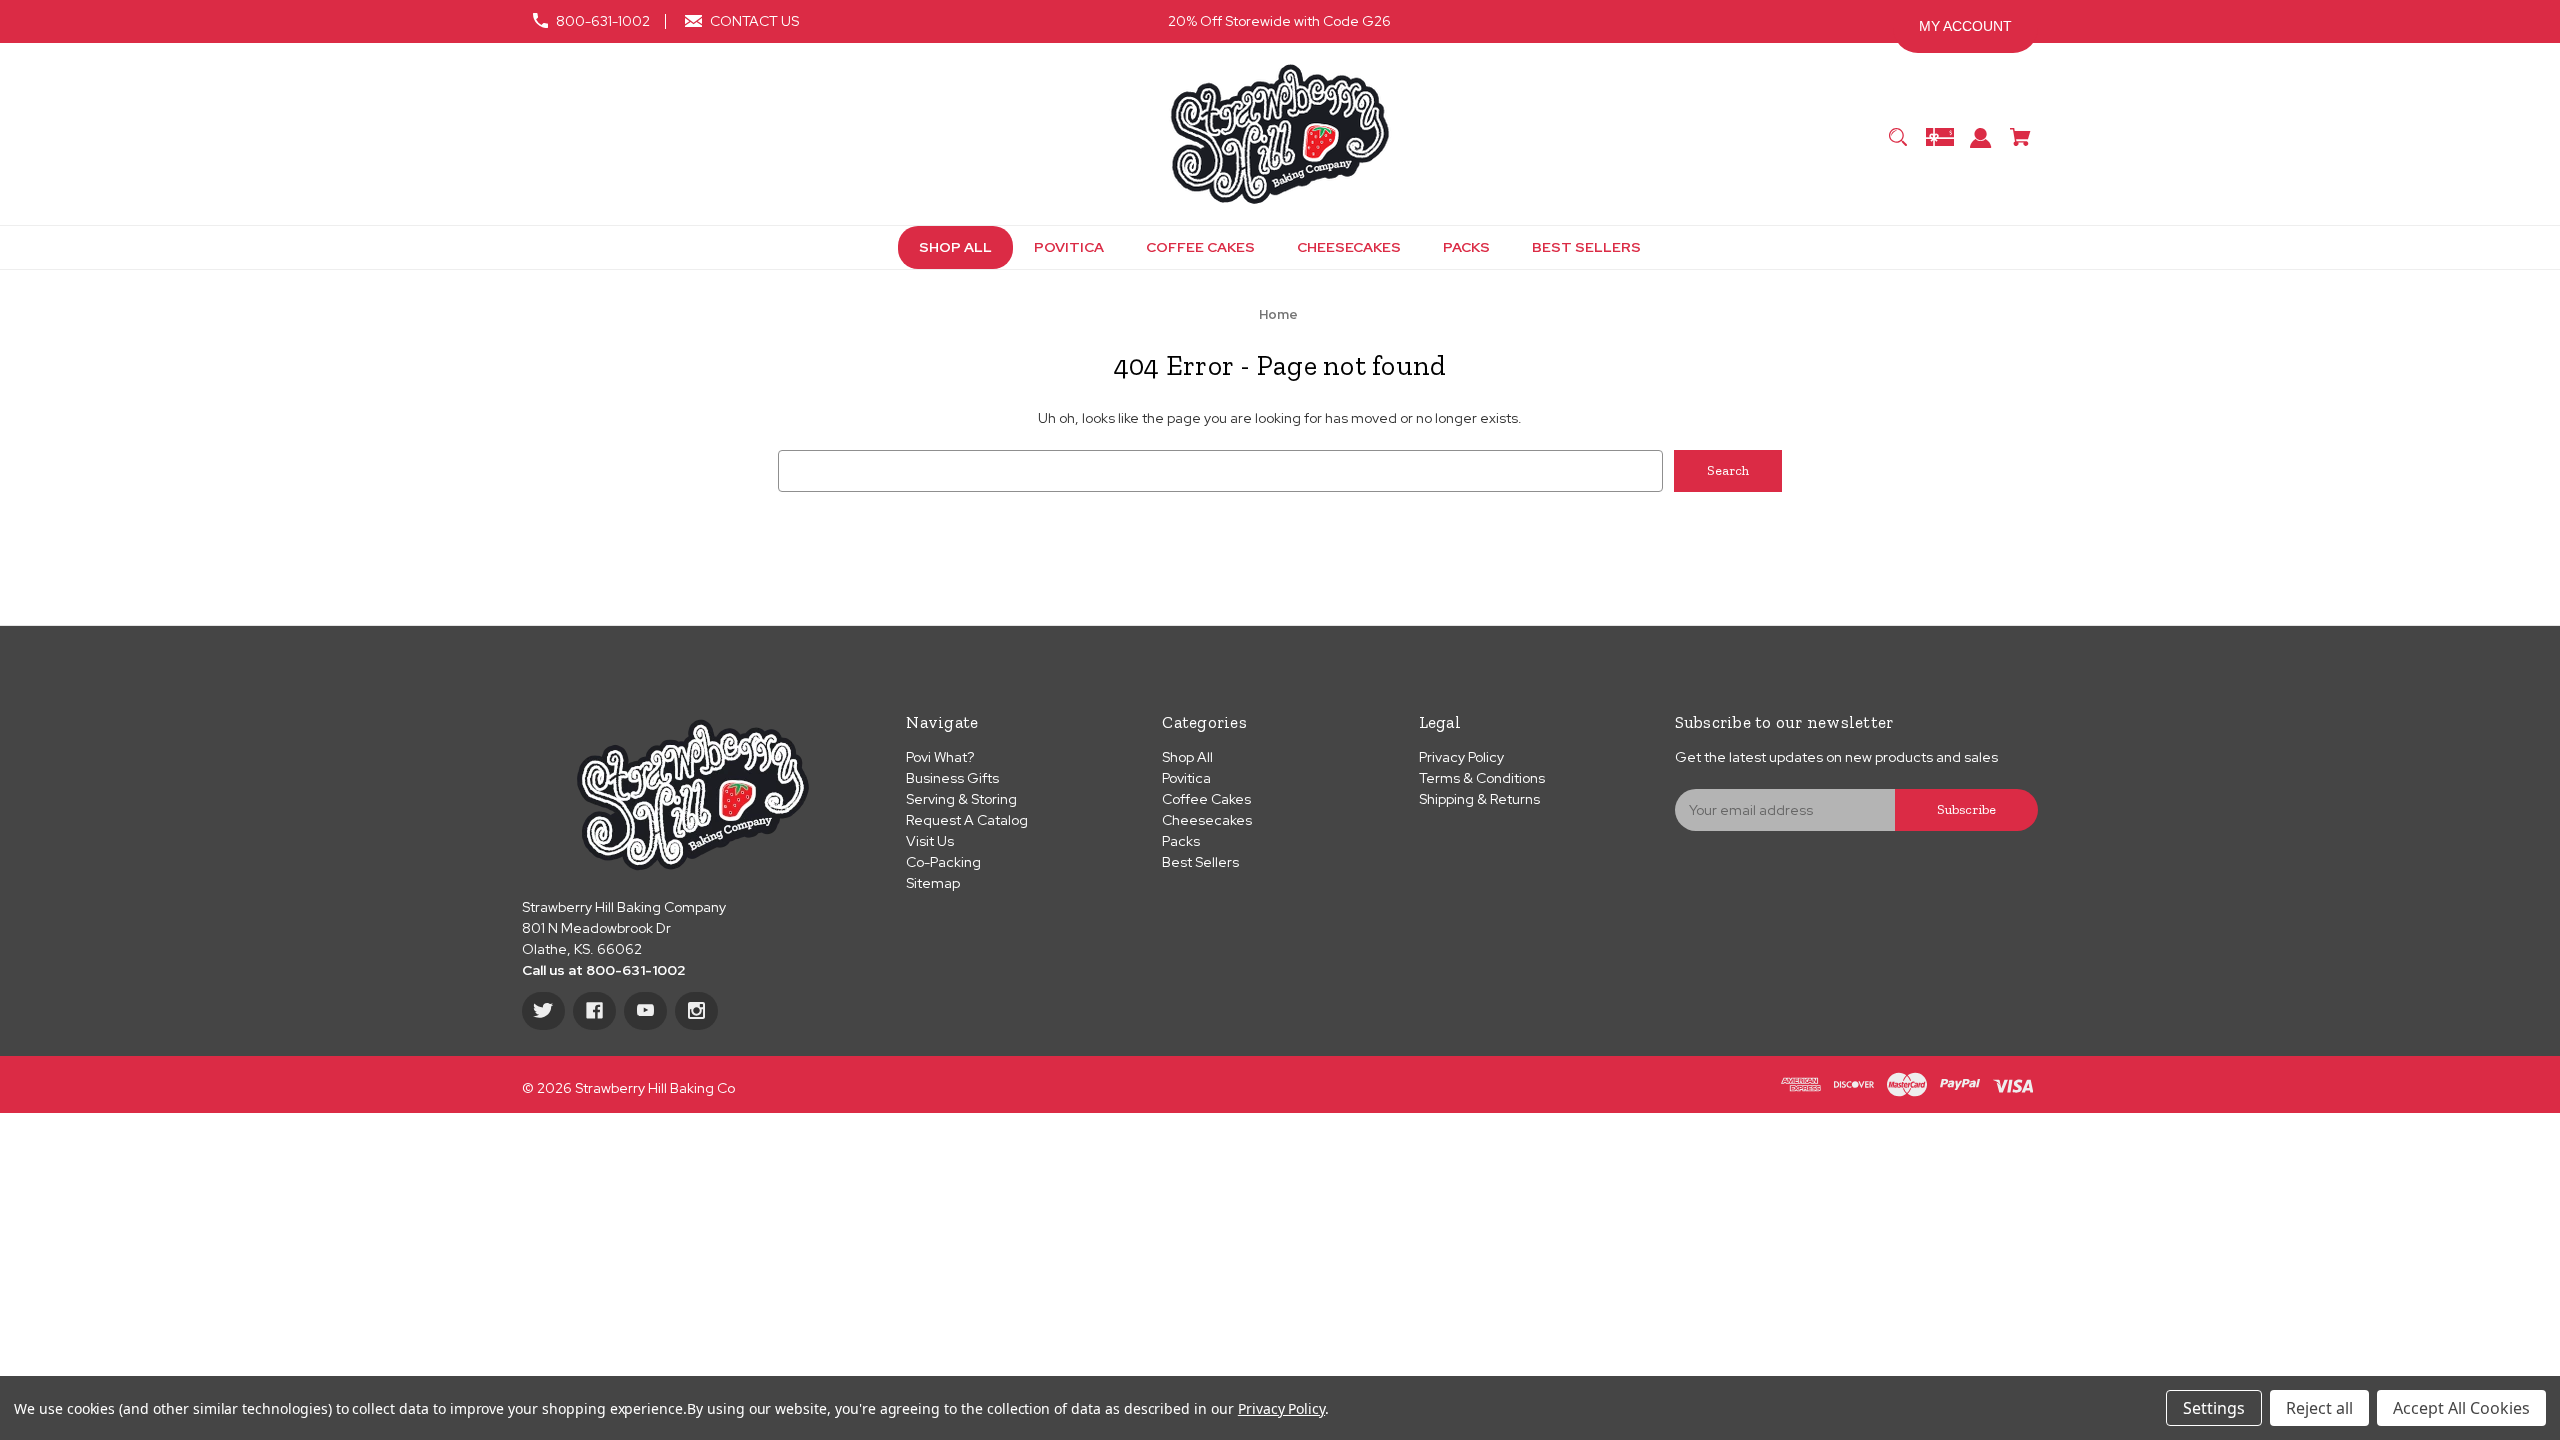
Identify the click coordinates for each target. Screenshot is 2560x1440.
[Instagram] (696, 1011)
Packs (1181, 841)
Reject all (2319, 1408)
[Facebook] (594, 1011)
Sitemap (933, 883)
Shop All (1187, 757)
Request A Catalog (967, 820)
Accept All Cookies (2461, 1408)
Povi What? (940, 757)
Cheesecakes (1207, 820)
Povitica (1186, 778)
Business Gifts (952, 778)
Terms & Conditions (1482, 778)
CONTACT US (754, 21)
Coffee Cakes (1206, 799)
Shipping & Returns (1479, 799)
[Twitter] (543, 1011)
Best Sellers (1200, 862)
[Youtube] (645, 1011)
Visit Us (930, 841)
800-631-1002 (603, 21)
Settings (2214, 1408)
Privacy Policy (1461, 757)
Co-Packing (943, 862)
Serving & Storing (961, 799)
